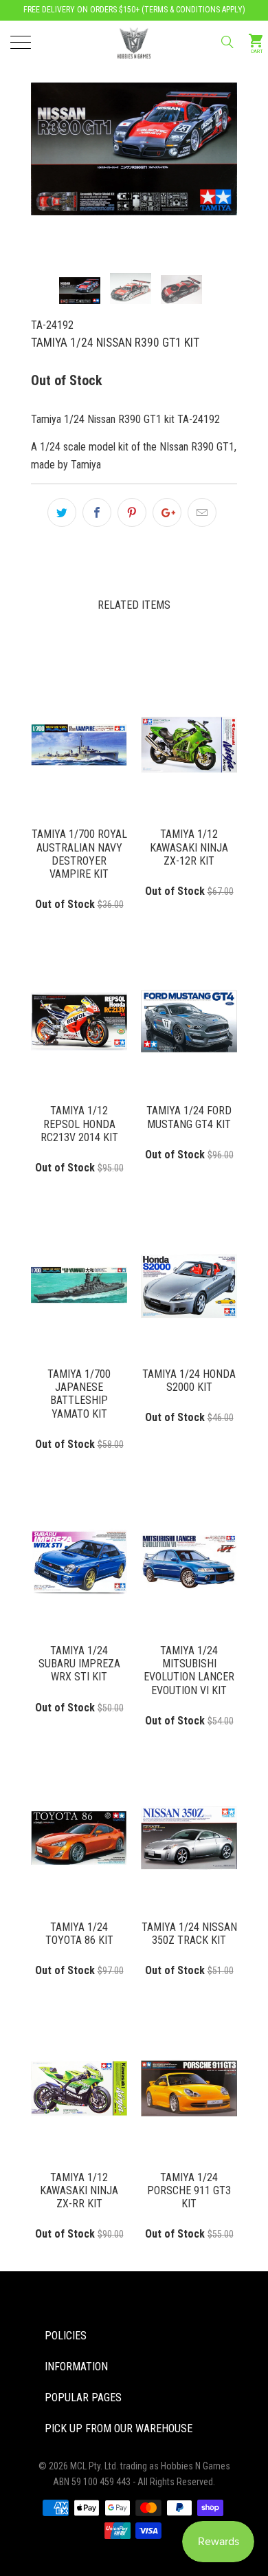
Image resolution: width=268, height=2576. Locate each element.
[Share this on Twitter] (62, 512)
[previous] (65, 142)
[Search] (226, 42)
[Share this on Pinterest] (132, 512)
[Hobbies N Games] (134, 41)
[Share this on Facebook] (97, 512)
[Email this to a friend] (202, 512)
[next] (203, 142)
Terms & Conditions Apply (193, 10)
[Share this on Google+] (167, 512)
